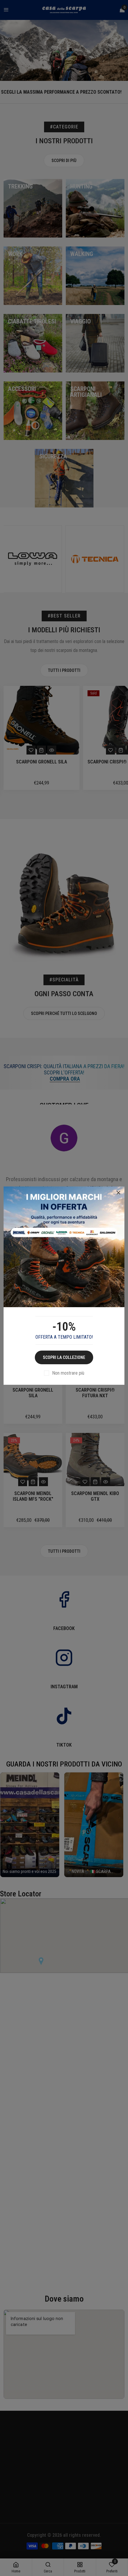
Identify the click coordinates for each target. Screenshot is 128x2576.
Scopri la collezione (64, 1357)
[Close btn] (118, 1193)
